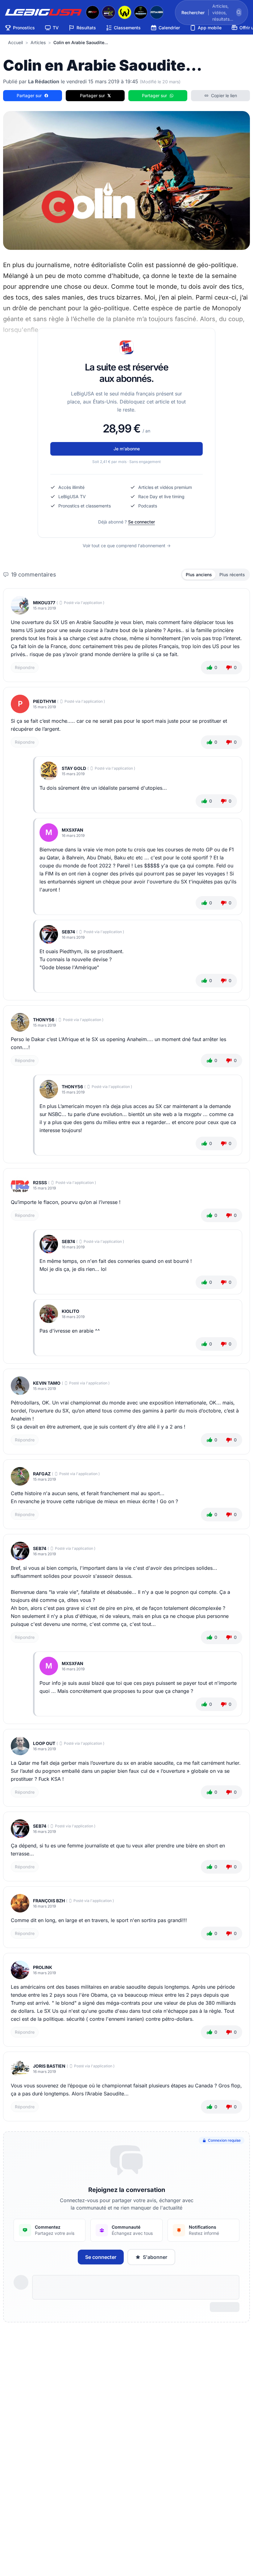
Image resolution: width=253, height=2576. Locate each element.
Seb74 (68, 932)
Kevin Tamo (47, 1383)
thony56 (44, 1020)
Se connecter (141, 522)
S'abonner (155, 2257)
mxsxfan (73, 830)
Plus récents (232, 575)
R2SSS (40, 1183)
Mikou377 (44, 603)
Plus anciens (199, 575)
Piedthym (44, 701)
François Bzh (49, 1901)
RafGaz (42, 1474)
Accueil (15, 42)
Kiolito (71, 1311)
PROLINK (43, 1967)
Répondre (25, 667)
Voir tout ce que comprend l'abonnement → (127, 546)
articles (38, 42)
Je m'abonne (127, 449)
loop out (44, 1743)
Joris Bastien (49, 2066)
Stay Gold (74, 768)
